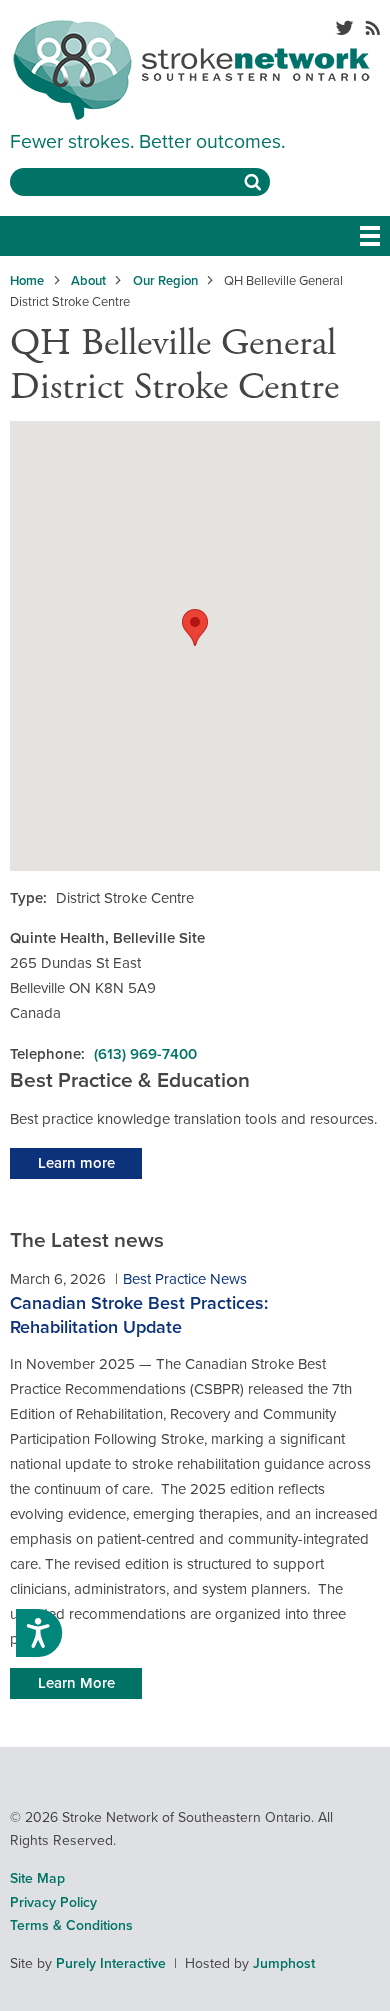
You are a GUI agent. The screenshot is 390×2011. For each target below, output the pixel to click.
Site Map (37, 1878)
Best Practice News (185, 1279)
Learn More (76, 1683)
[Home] (191, 115)
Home (27, 281)
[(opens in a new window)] (344, 30)
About (88, 281)
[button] (195, 627)
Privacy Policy (53, 1902)
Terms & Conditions (71, 1925)
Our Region (165, 281)
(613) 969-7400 (145, 1054)
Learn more (76, 1163)
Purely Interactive (111, 1963)
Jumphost (284, 1963)
